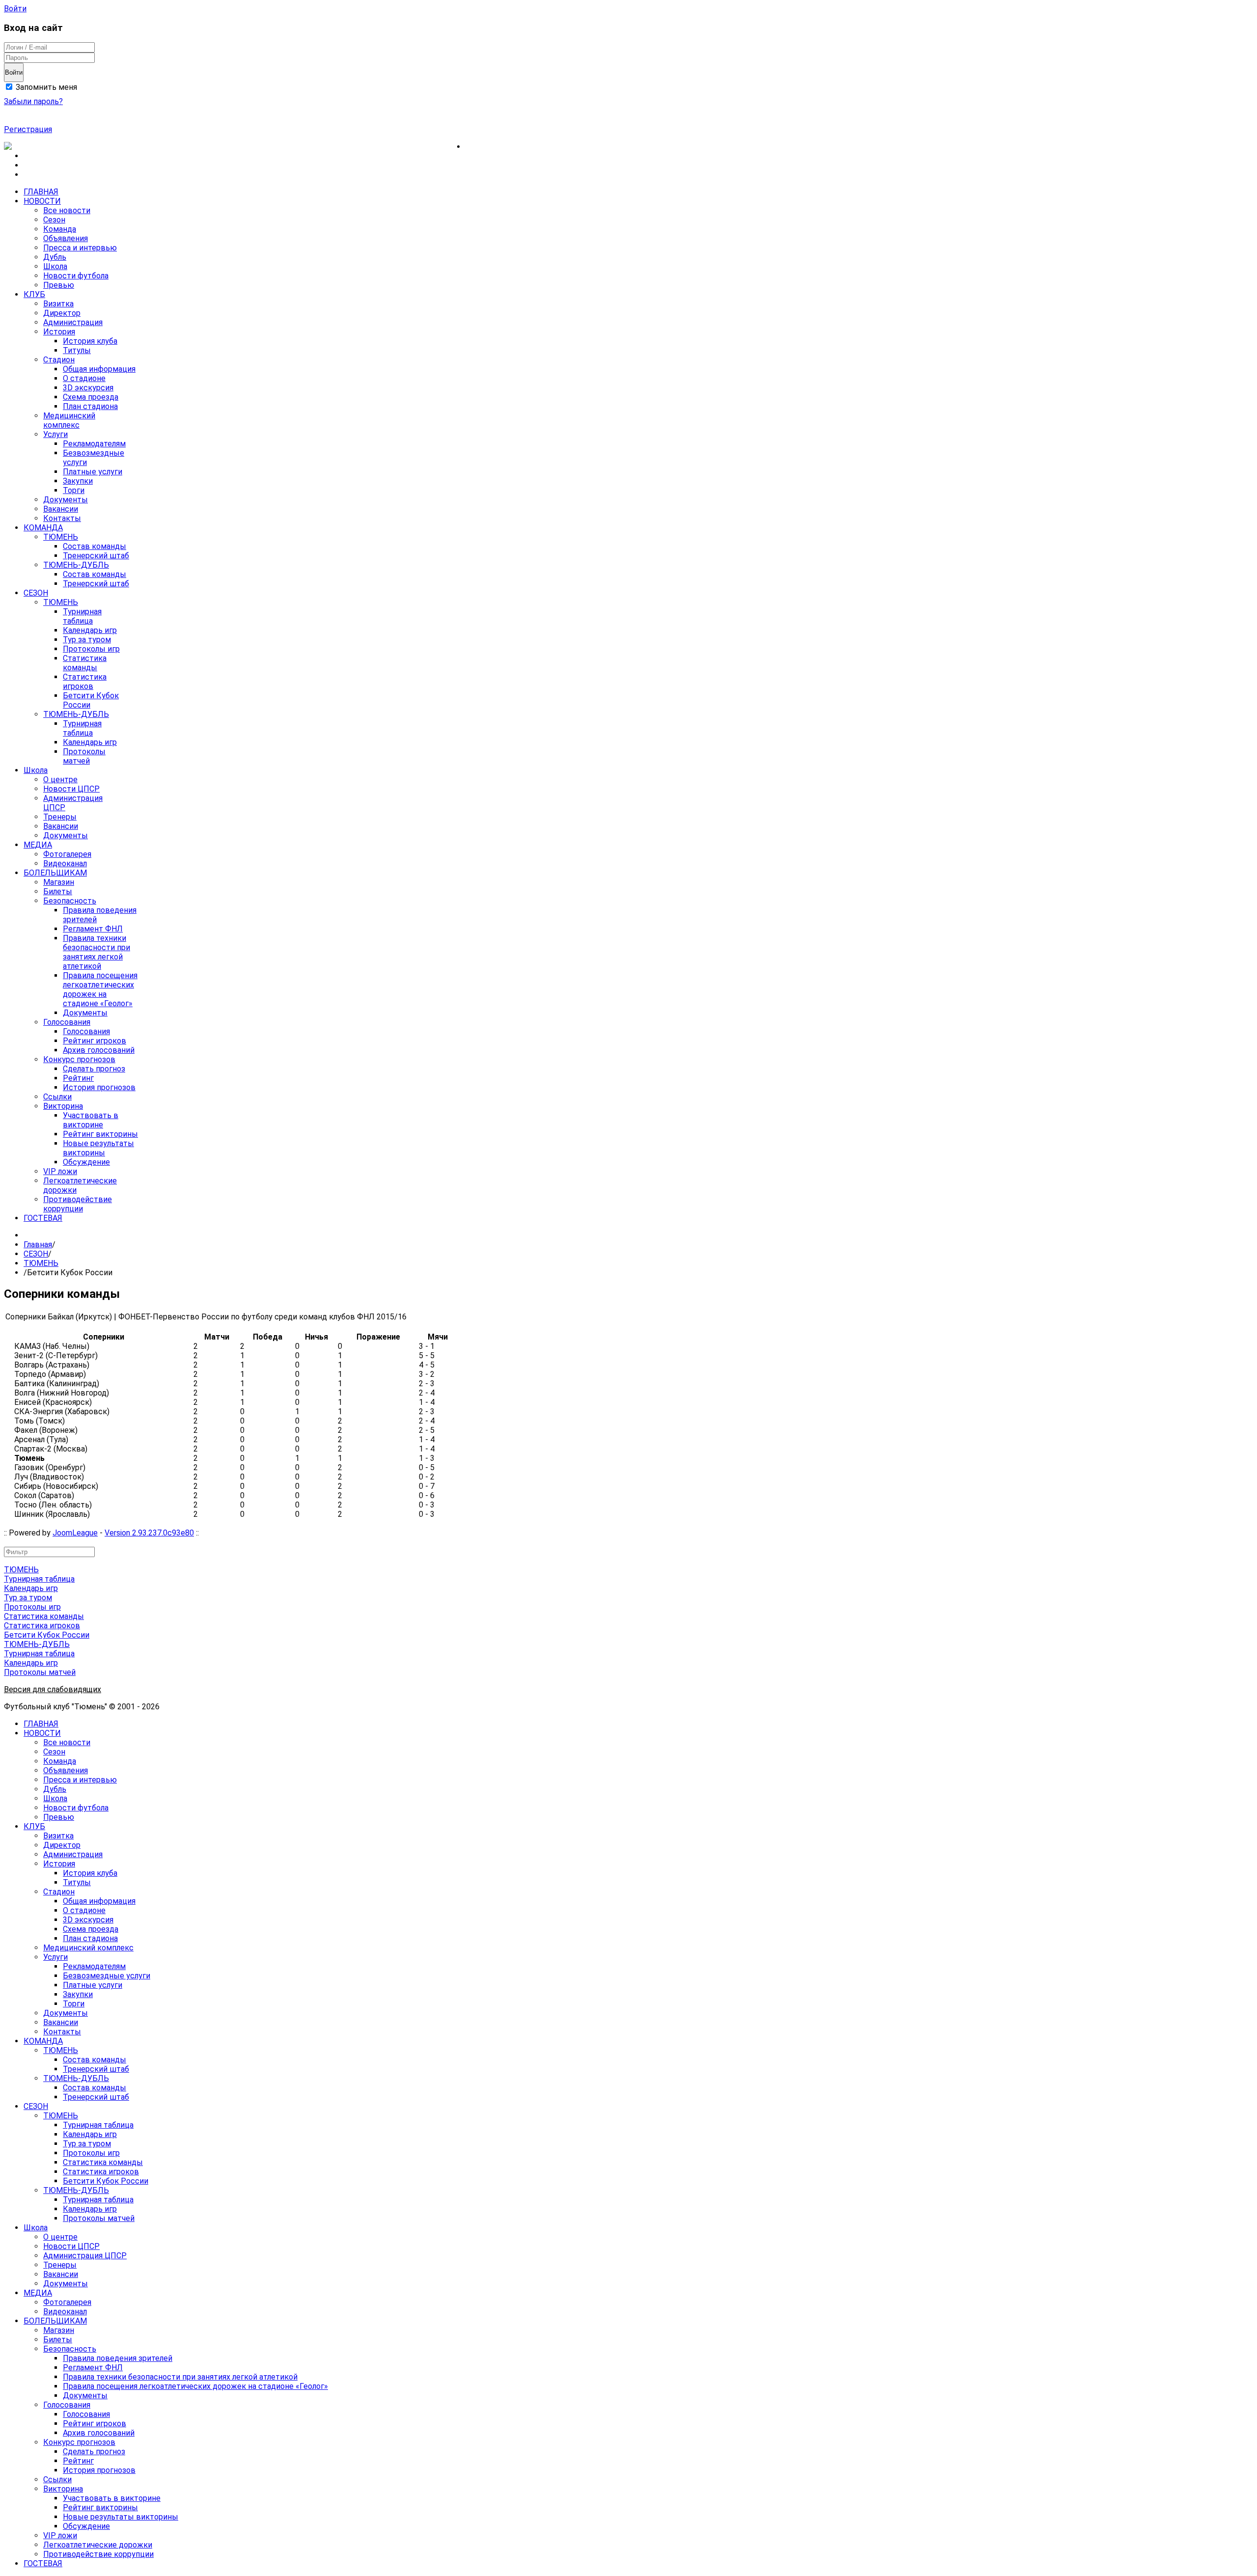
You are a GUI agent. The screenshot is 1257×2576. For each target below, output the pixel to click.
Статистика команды (44, 1616)
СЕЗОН (36, 1254)
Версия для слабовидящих (53, 1689)
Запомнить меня (45, 87)
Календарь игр (31, 1588)
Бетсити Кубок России (47, 1635)
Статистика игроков (42, 1626)
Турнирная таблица (39, 1579)
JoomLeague (75, 1533)
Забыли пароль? (33, 101)
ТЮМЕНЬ (41, 1263)
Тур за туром (28, 1598)
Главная (38, 1245)
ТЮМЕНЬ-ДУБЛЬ (37, 1644)
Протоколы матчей (40, 1672)
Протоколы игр (32, 1607)
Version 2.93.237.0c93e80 (149, 1533)
